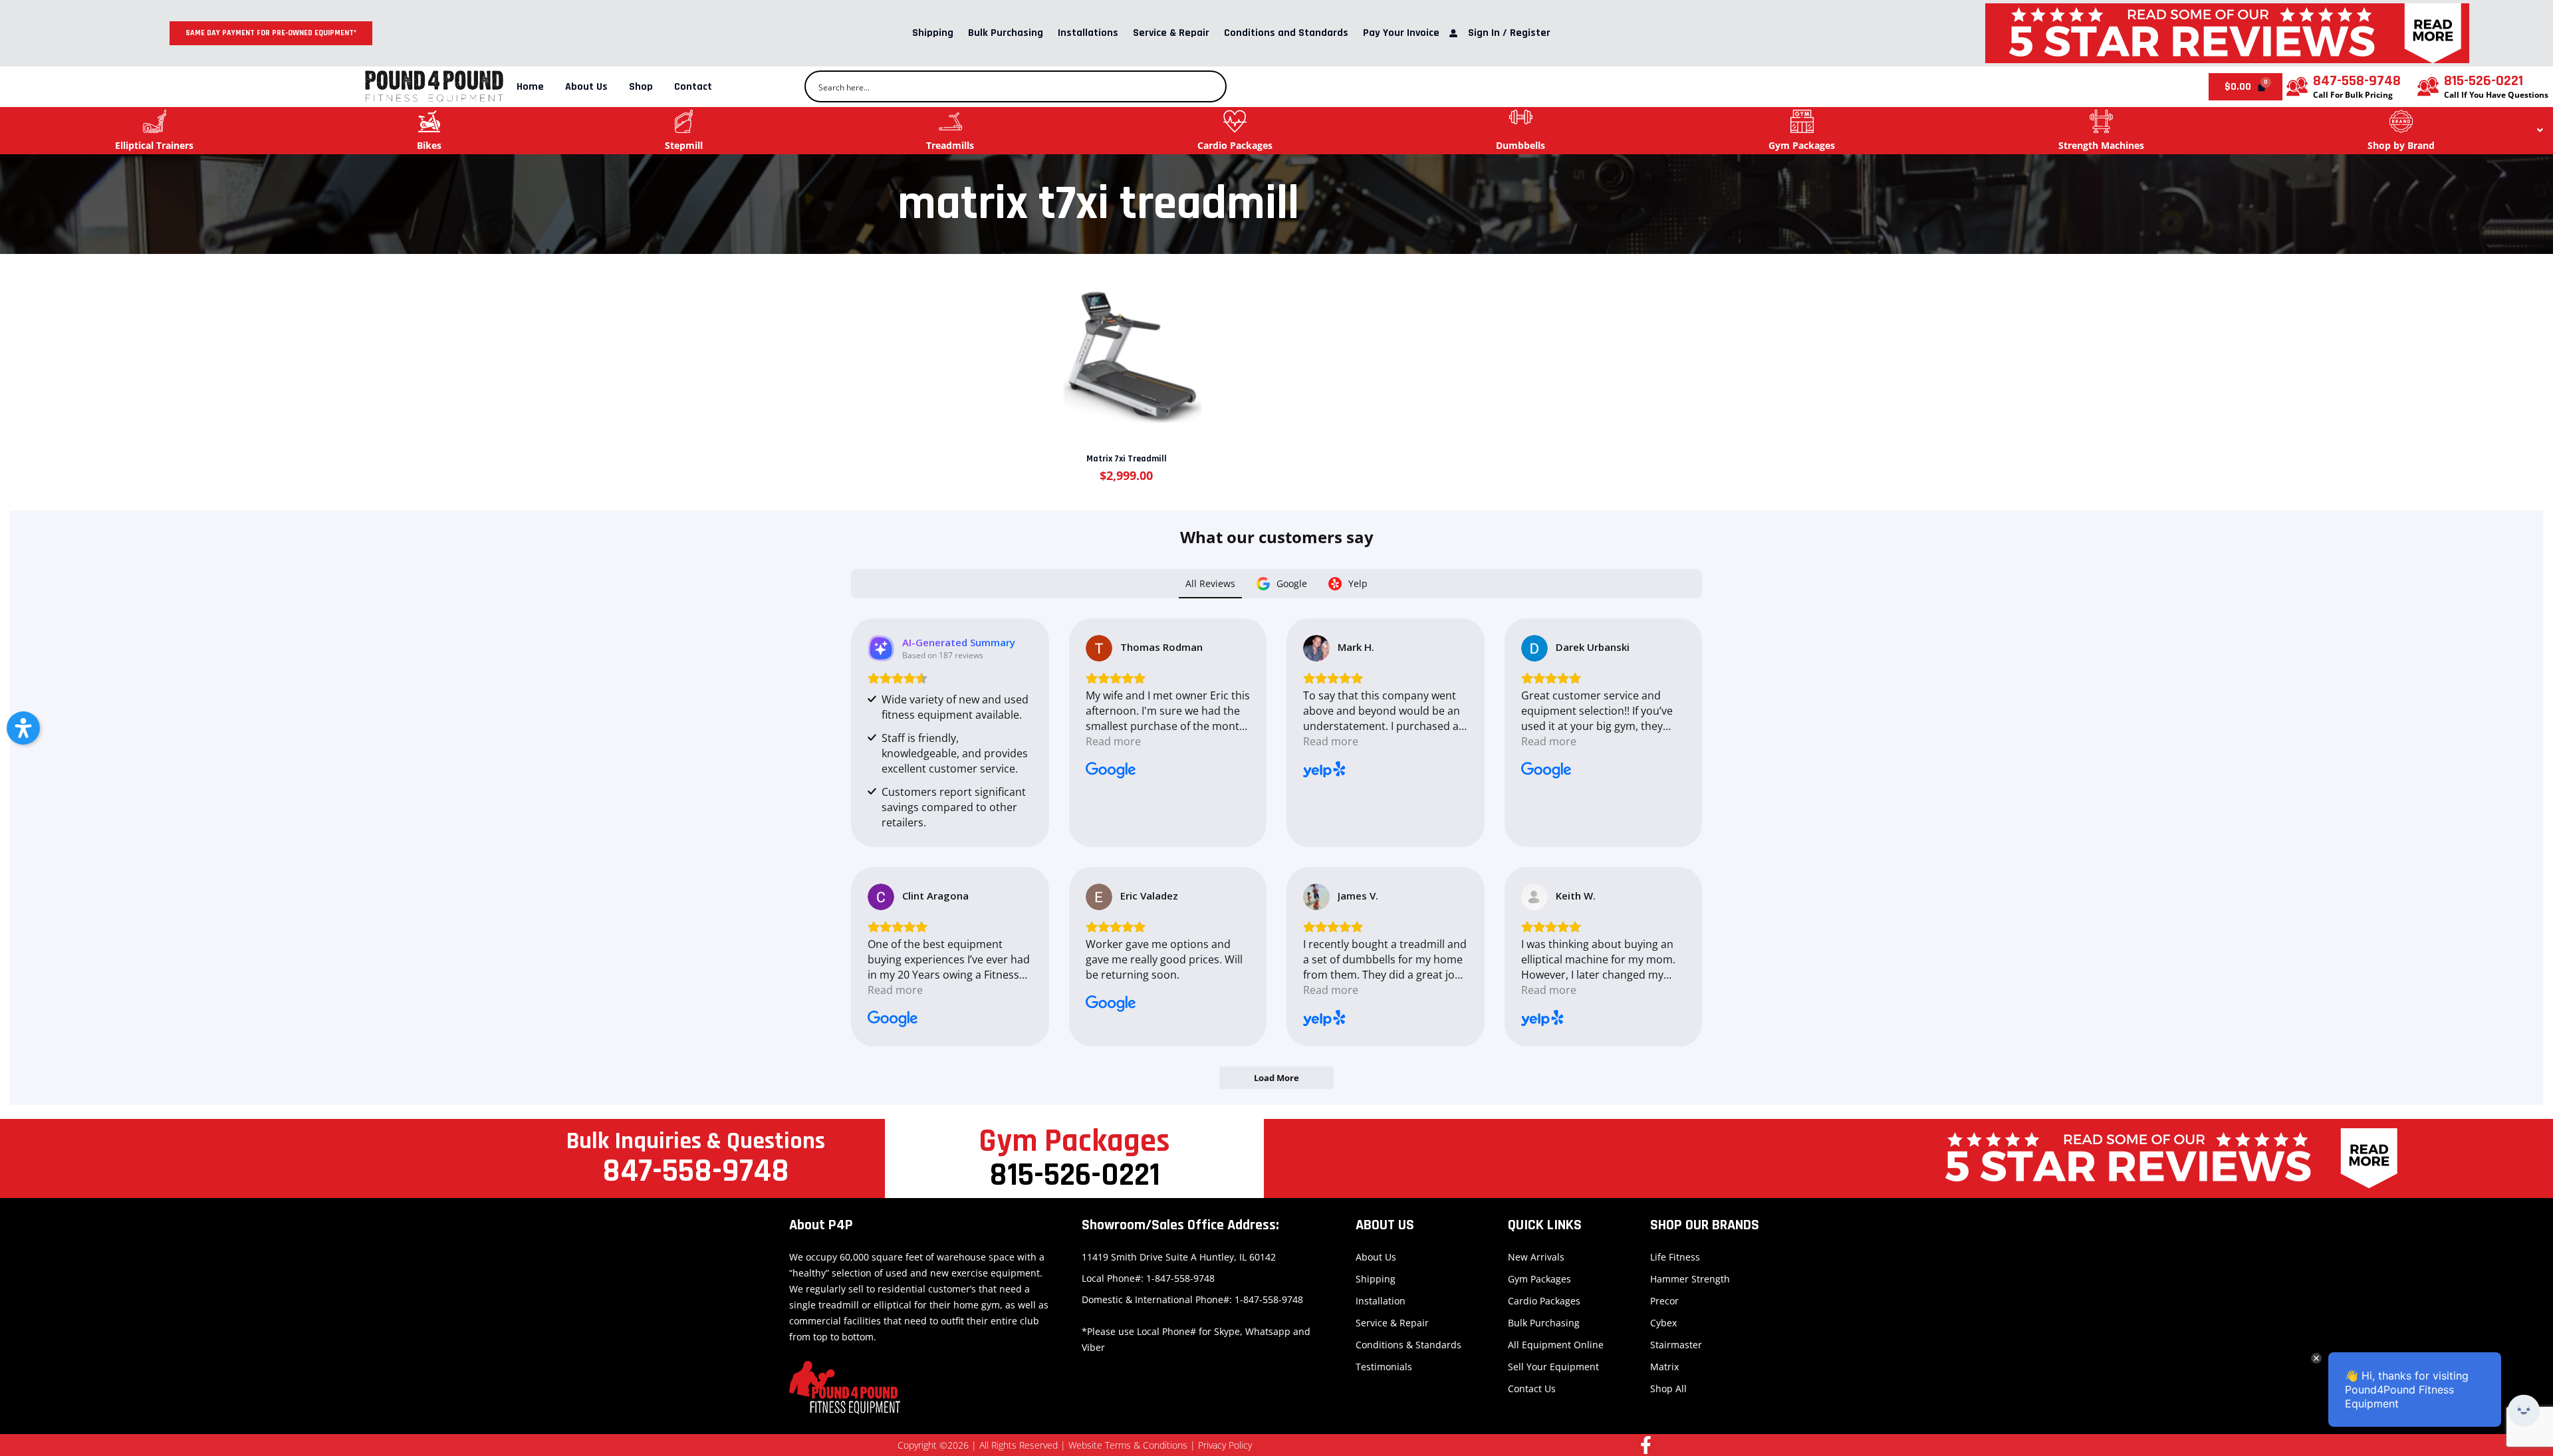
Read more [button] (1113, 741)
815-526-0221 (2484, 81)
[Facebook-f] (1646, 1445)
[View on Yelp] (1316, 648)
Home (530, 87)
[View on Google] (1099, 648)
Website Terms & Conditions (1128, 1445)
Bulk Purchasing (1006, 33)
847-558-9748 (2357, 81)
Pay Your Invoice (1401, 33)
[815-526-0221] (2428, 86)
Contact (693, 87)
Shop (641, 87)
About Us (586, 87)
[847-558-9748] (2297, 86)
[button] (23, 728)
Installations (1088, 33)
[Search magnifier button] (1211, 86)
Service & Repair (1171, 33)
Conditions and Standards (1286, 33)
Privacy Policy (1225, 1445)
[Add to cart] (1126, 346)
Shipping (933, 33)
